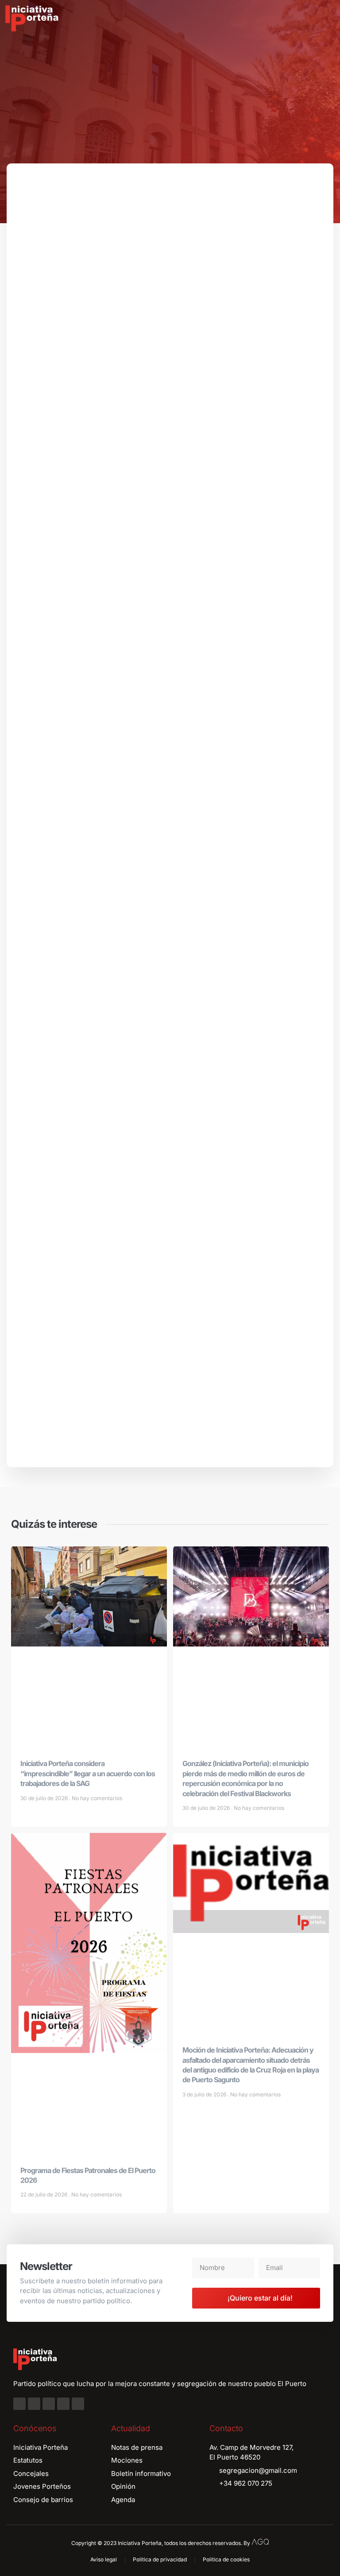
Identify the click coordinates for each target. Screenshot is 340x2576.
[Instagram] (34, 2404)
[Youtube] (63, 2404)
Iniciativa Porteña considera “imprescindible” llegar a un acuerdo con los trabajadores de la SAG (88, 1773)
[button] (327, 19)
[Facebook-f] (19, 2404)
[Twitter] (49, 2404)
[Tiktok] (78, 2404)
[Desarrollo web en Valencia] (260, 2541)
